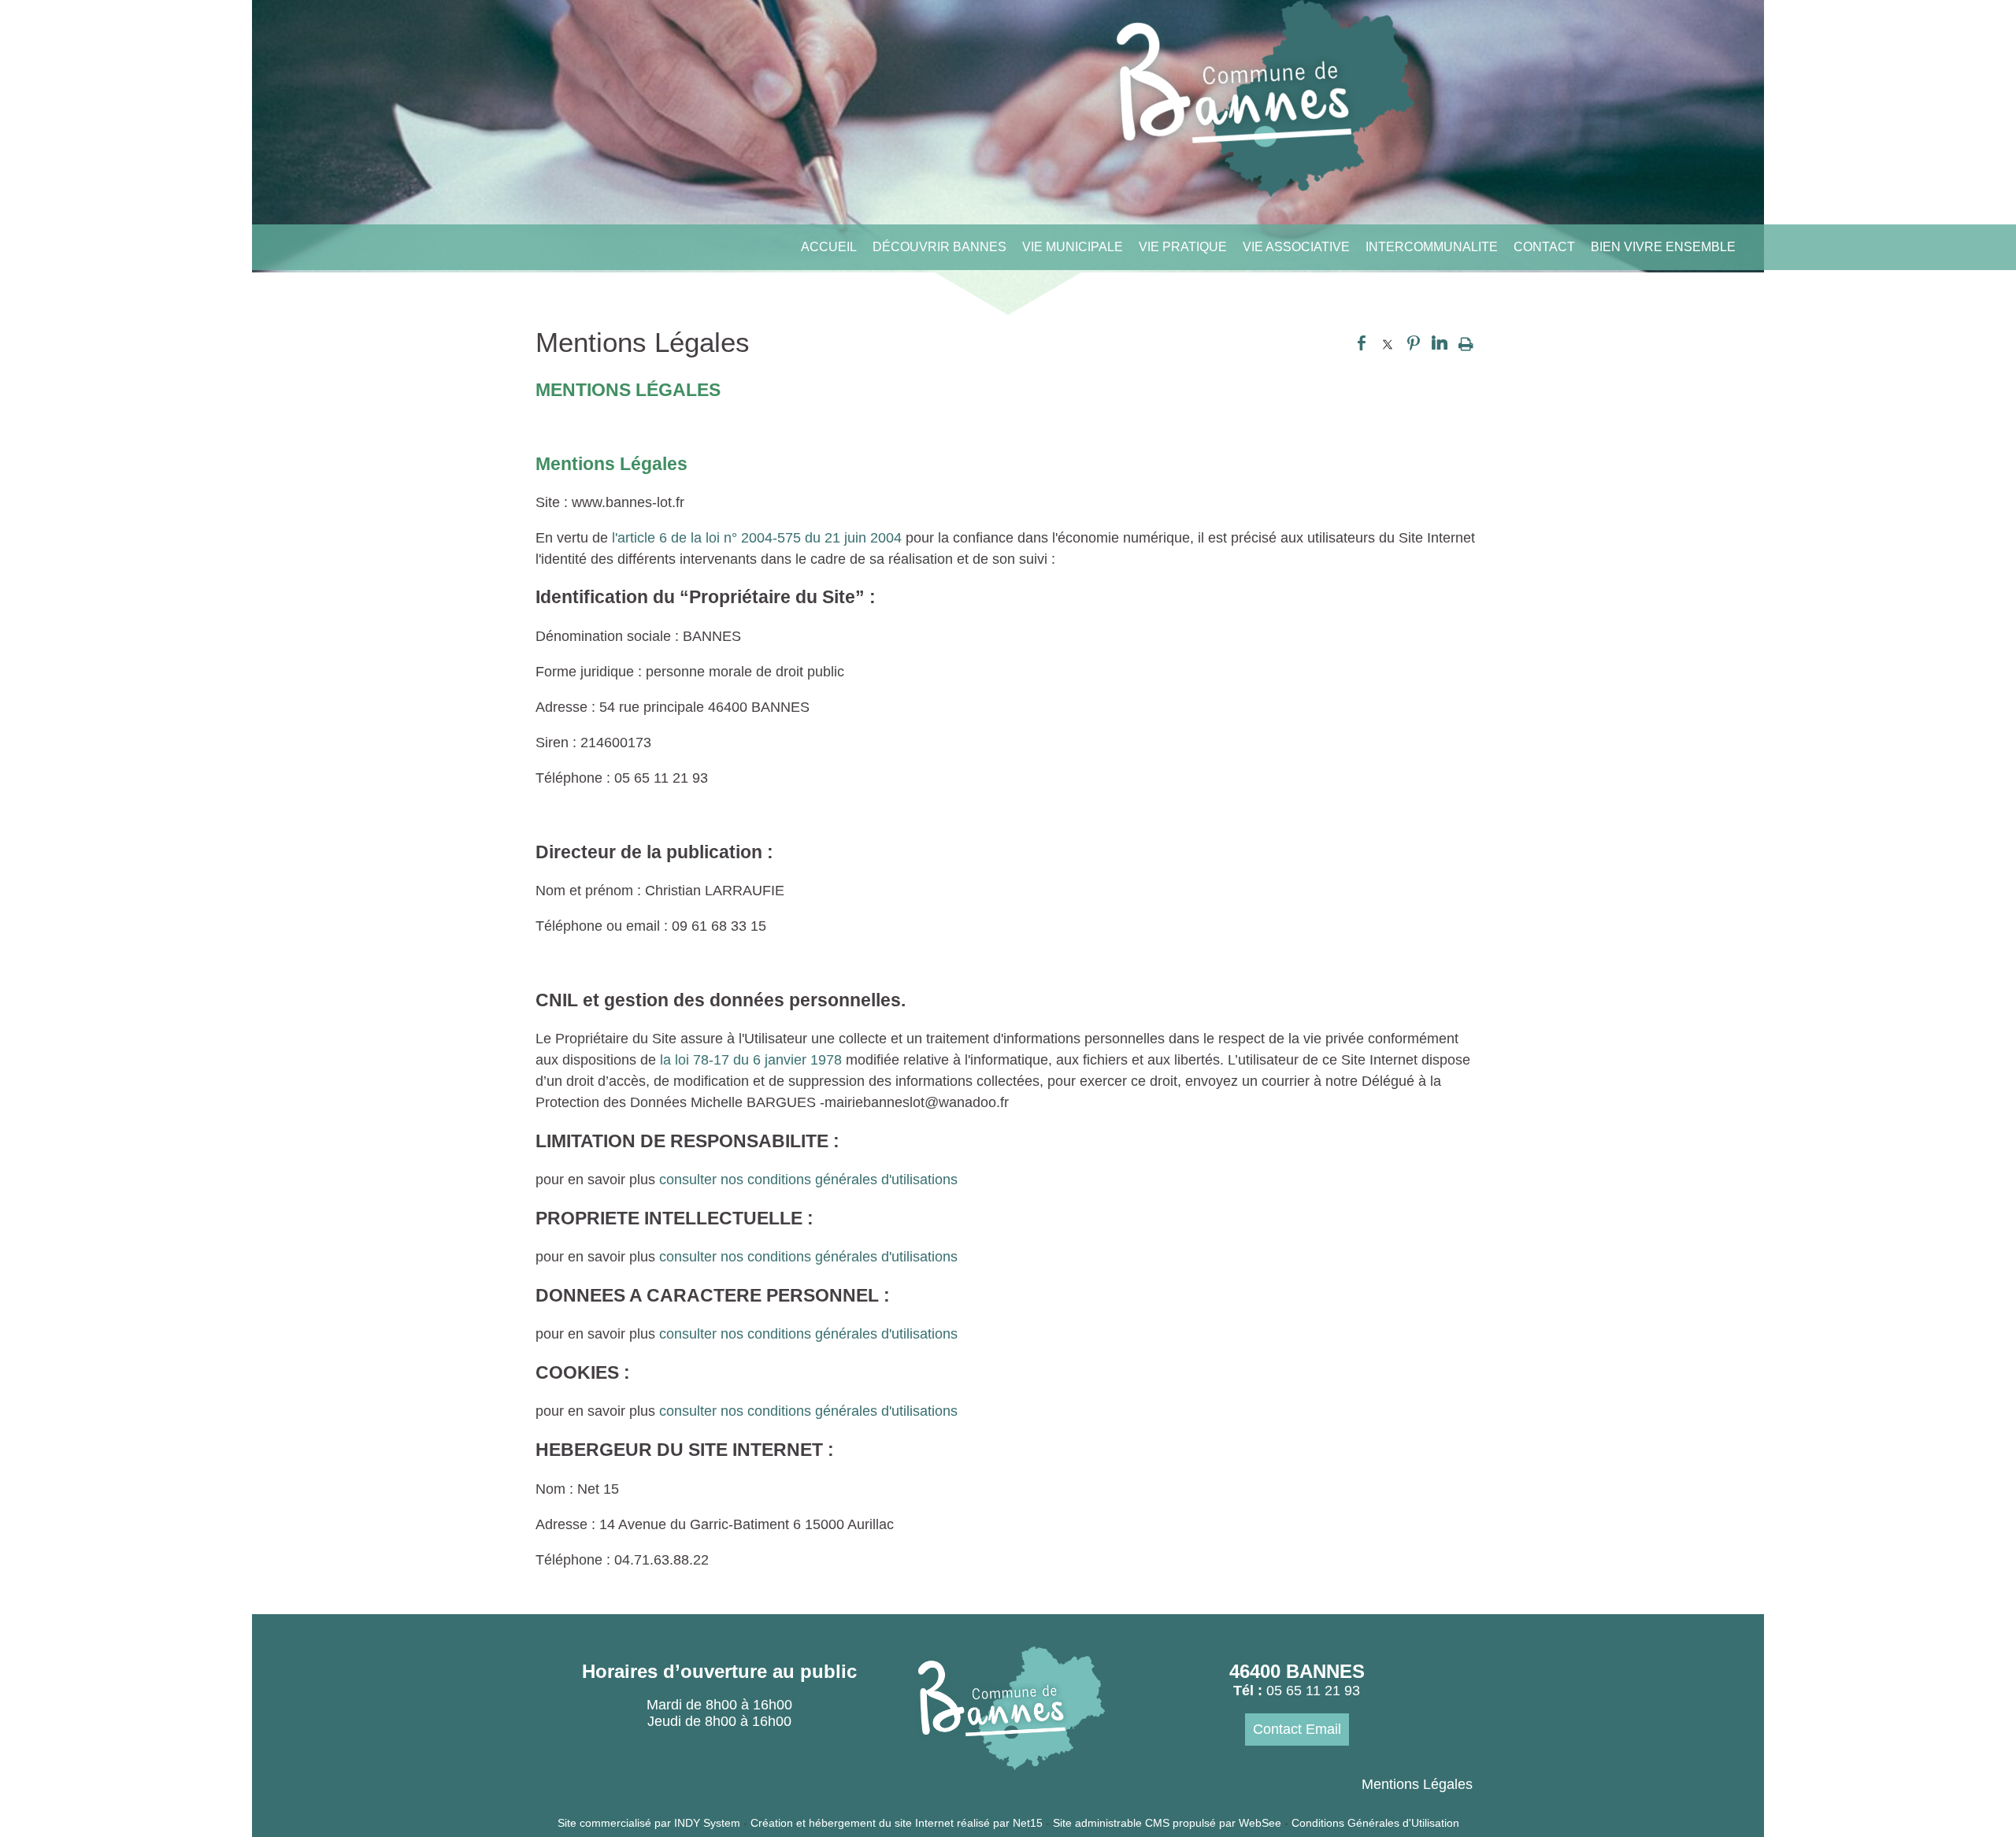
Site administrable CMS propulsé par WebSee (1167, 1823)
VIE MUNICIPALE (1073, 247)
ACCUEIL (829, 247)
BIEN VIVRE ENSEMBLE (1663, 247)
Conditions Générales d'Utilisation (1375, 1823)
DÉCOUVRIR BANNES (939, 247)
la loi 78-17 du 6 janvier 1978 (753, 1060)
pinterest (1414, 343)
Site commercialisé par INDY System (649, 1823)
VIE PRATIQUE (1183, 247)
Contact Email (1297, 1729)
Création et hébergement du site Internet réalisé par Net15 (897, 1823)
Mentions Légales (1417, 1784)
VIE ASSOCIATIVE (1296, 247)
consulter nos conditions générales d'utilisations (808, 1180)
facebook (1362, 343)
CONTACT (1544, 247)
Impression (1466, 343)
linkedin (1440, 343)
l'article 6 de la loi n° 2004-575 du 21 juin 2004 (759, 538)
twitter (1388, 343)
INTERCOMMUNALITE (1432, 247)
